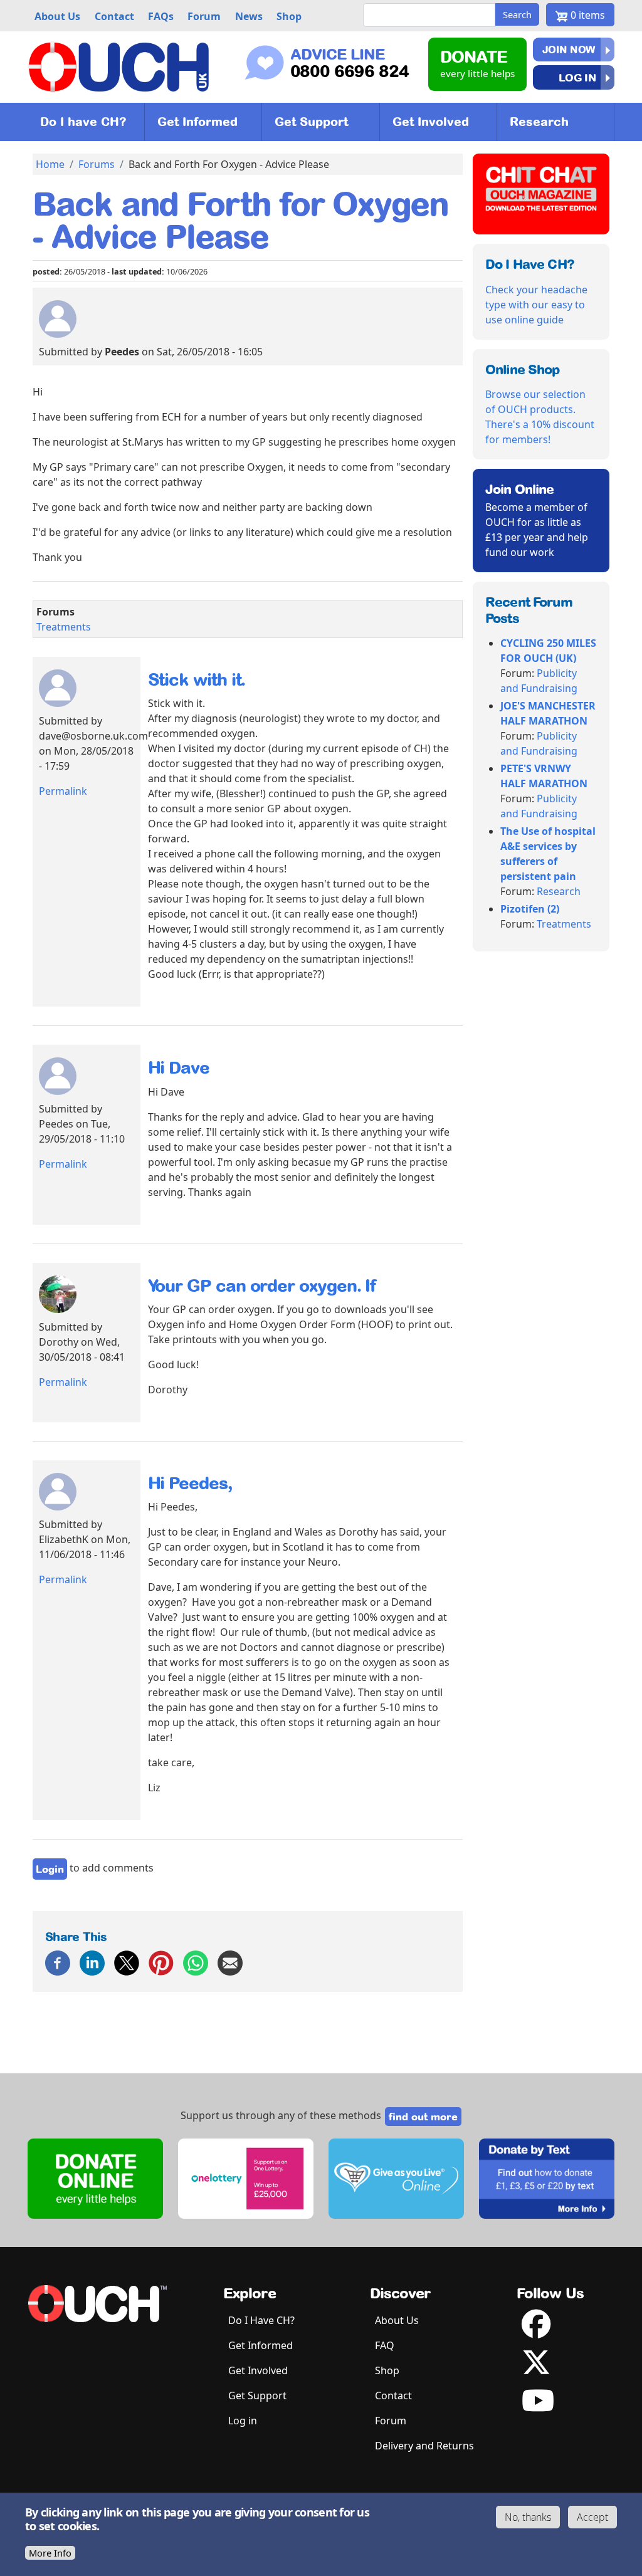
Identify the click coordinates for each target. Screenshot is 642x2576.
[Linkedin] (92, 1962)
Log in (577, 77)
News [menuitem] (249, 16)
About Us (397, 2320)
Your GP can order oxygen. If (262, 1285)
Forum (391, 2421)
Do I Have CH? (261, 2320)
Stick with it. (197, 679)
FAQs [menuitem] (161, 16)
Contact (393, 2395)
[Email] (230, 1962)
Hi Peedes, (190, 1483)
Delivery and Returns (424, 2446)
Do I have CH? (83, 122)
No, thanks (528, 2517)
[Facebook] (58, 1962)
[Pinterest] (161, 1962)
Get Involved (431, 122)
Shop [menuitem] (289, 16)
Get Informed (197, 122)
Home (50, 164)
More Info (50, 2553)
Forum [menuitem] (204, 16)
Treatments (64, 627)
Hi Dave (179, 1067)
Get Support (311, 122)
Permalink (63, 791)
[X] (127, 1962)
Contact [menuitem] (114, 16)
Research (539, 122)
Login (50, 1869)
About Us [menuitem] (57, 16)
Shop (387, 2370)
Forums (97, 164)
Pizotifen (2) (530, 909)
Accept (592, 2517)
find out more (423, 2117)
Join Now (569, 50)
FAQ (385, 2345)
